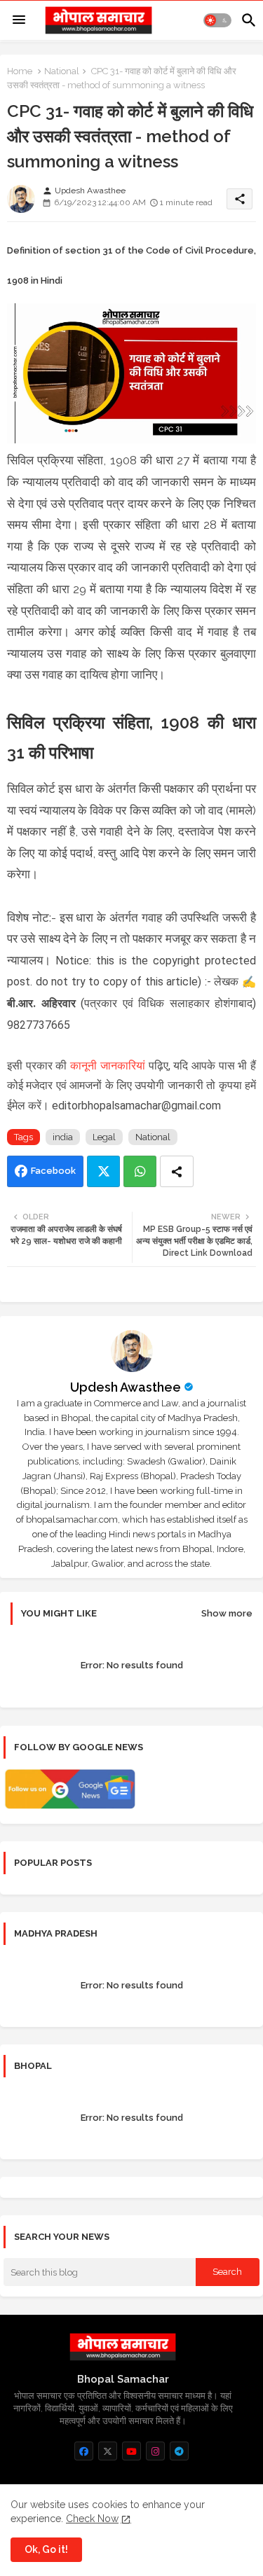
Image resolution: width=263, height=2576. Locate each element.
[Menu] (19, 20)
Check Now (92, 2519)
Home (20, 71)
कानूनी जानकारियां (108, 1066)
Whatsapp (140, 1171)
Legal (104, 1137)
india (63, 1137)
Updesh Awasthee (126, 1387)
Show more (227, 1613)
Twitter (103, 1171)
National (62, 71)
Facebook (53, 1171)
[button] (217, 20)
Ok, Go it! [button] (46, 2549)
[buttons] (84, 2451)
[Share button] (177, 1171)
